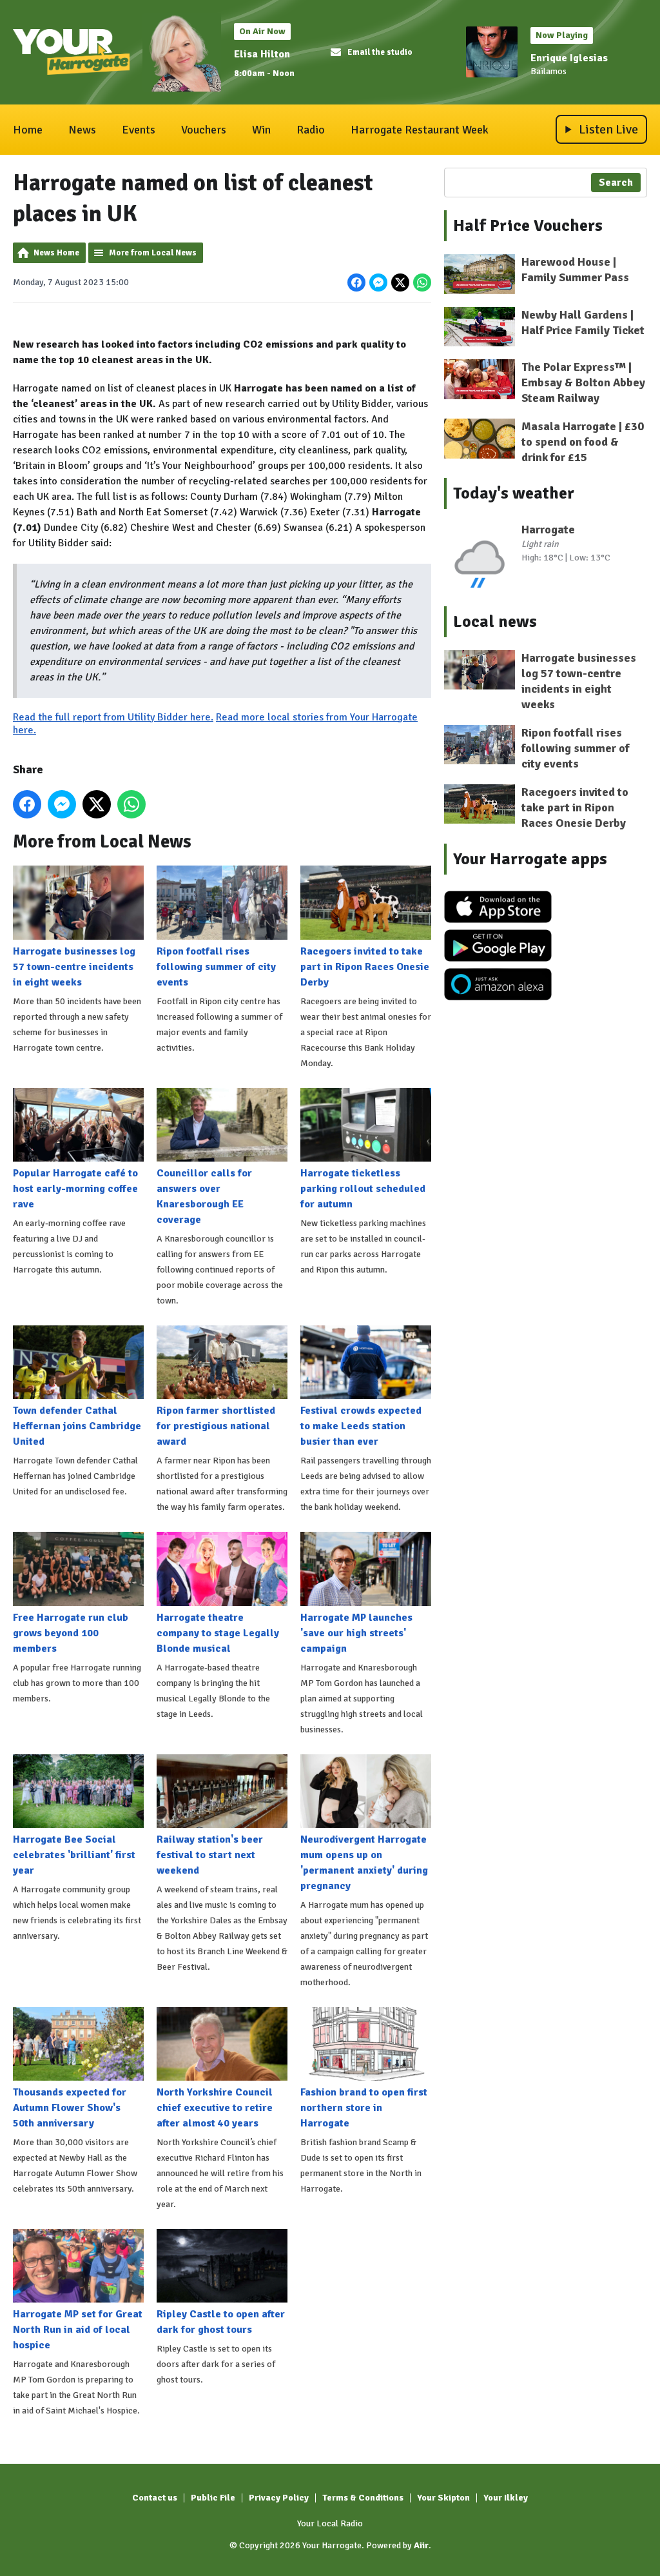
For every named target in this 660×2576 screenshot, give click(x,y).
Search (616, 183)
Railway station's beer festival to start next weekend (210, 1855)
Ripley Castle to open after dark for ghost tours (221, 2322)
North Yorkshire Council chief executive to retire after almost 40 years (215, 2108)
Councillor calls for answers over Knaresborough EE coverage (204, 1196)
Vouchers (204, 130)
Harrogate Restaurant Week (420, 130)
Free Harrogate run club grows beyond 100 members (71, 1633)
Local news (495, 622)
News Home (56, 253)
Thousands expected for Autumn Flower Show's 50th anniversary (70, 2108)
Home (28, 130)
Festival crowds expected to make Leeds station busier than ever (361, 1426)
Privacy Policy (279, 2498)
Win (261, 130)
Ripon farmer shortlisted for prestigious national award (216, 1426)
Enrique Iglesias (569, 58)
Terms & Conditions (363, 2498)
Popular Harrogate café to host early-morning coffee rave (75, 1189)
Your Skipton (443, 2498)
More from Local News (153, 253)
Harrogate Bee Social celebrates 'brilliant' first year (74, 1855)
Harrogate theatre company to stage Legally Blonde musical (218, 1633)
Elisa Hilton (262, 54)
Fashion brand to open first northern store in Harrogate (364, 2108)
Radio (311, 130)
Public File (213, 2498)
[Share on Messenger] (378, 282)
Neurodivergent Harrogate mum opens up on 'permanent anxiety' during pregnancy (364, 1863)
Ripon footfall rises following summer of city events (216, 966)
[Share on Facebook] (356, 282)
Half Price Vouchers (528, 226)
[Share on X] (400, 282)
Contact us (155, 2498)
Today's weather (514, 493)
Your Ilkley (506, 2498)
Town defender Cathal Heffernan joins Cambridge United (77, 1426)
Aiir (421, 2545)
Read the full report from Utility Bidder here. (113, 717)
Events (139, 130)
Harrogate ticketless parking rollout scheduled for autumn (363, 1189)
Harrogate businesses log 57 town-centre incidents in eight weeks (74, 966)
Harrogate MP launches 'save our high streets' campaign (356, 1633)
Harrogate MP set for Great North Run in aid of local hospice (78, 2330)
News (82, 130)
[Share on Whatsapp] (422, 282)
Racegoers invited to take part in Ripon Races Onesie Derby (365, 966)
